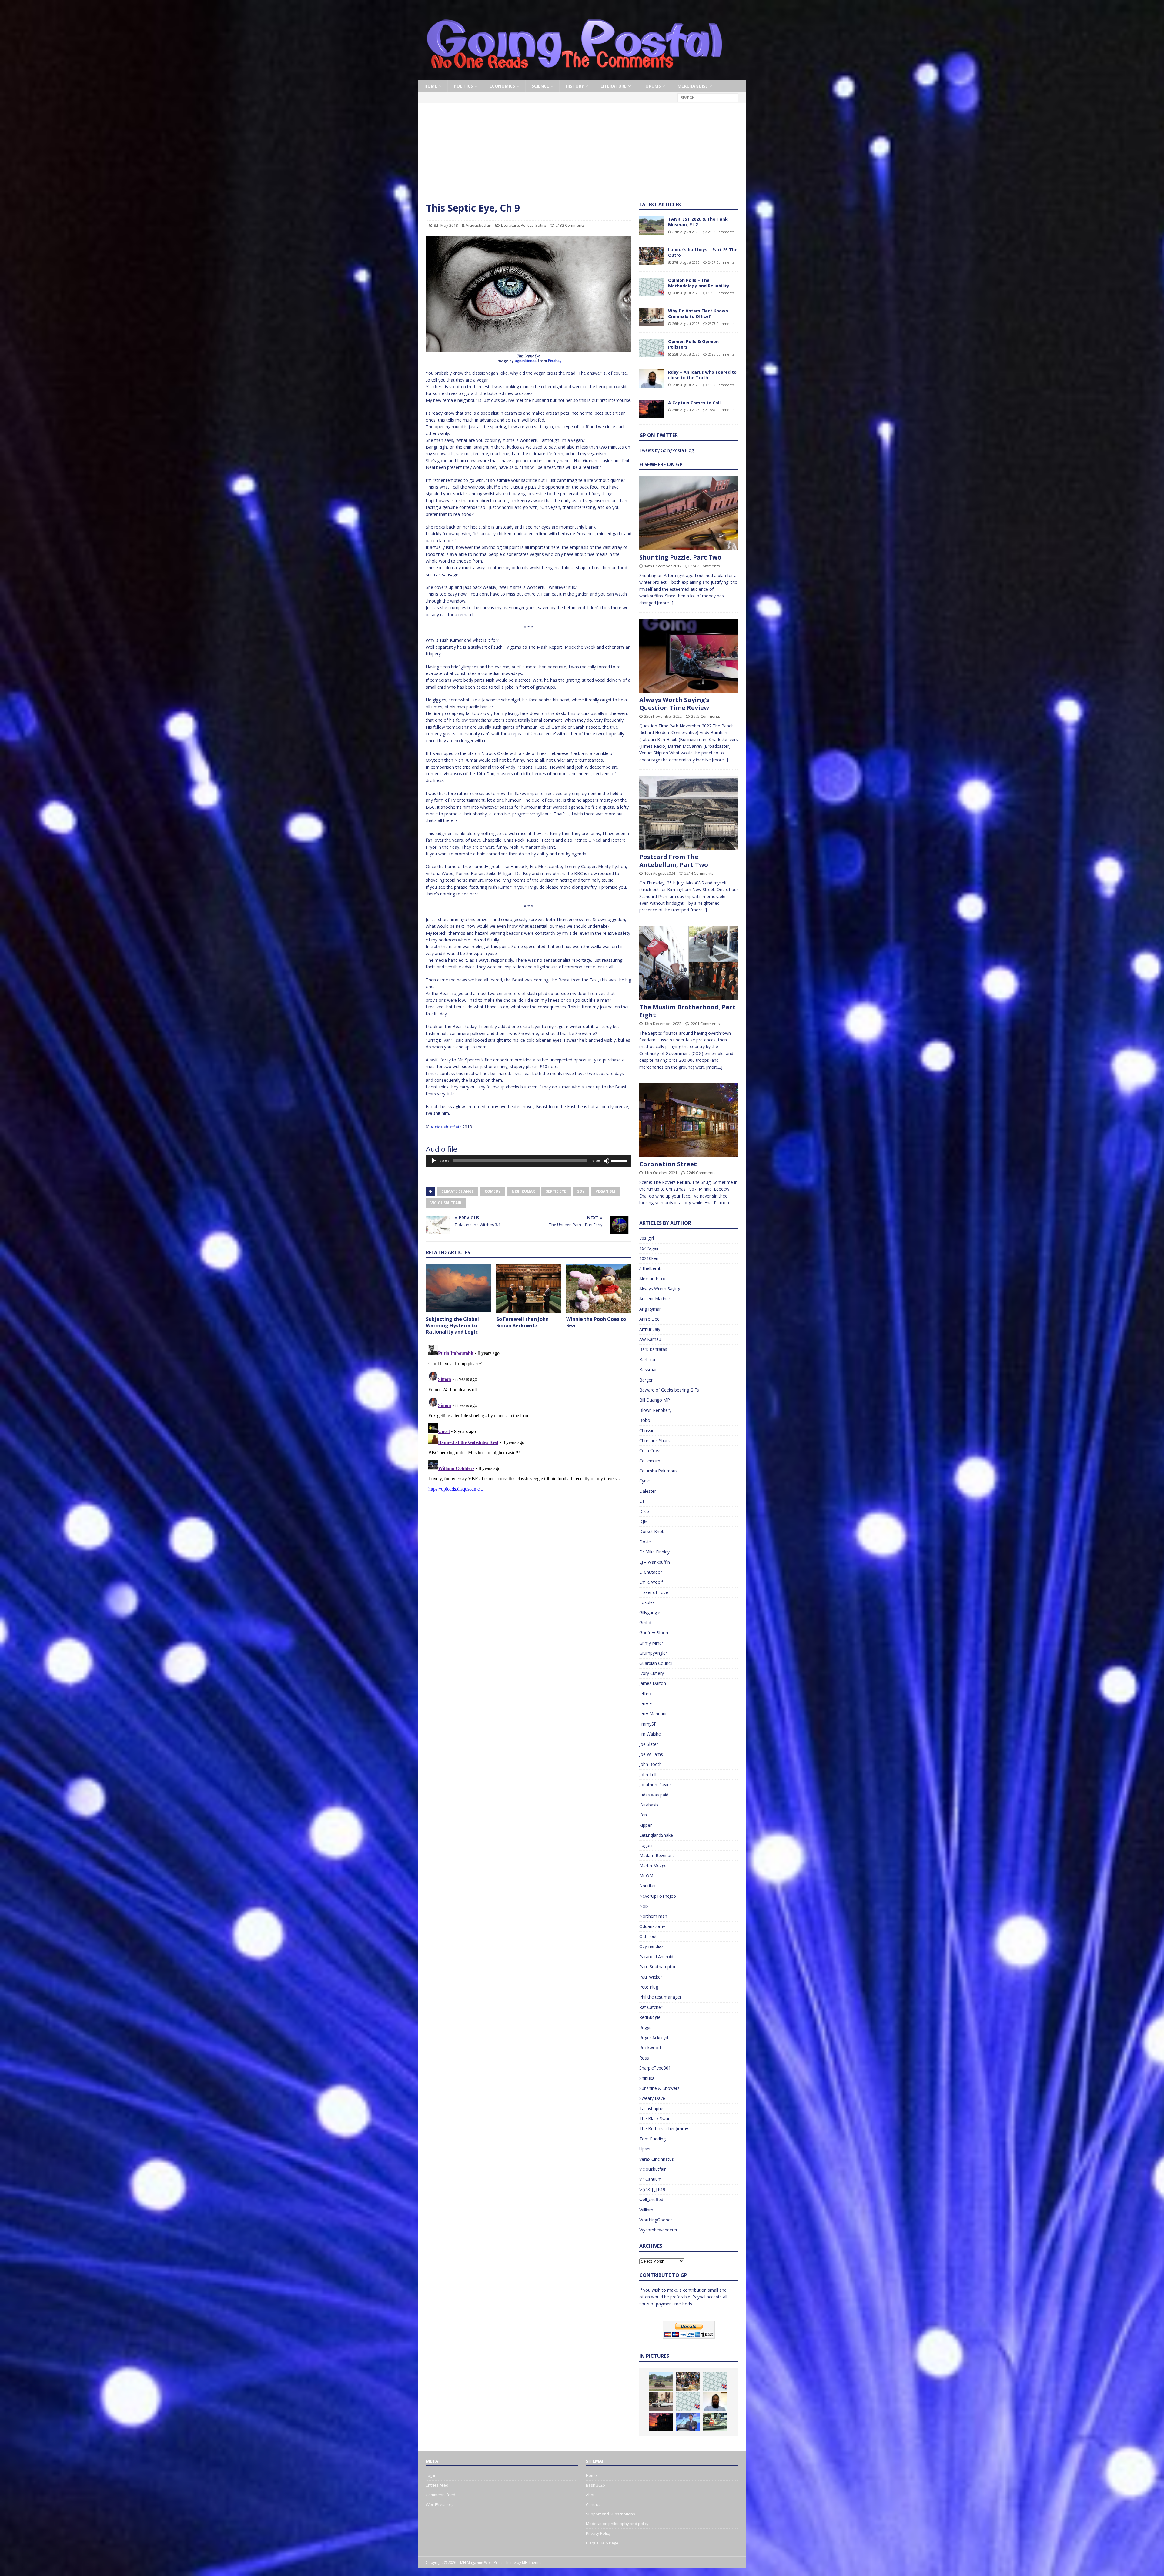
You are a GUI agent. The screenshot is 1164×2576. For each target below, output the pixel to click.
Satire (541, 225)
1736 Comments (721, 293)
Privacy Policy (598, 2533)
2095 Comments (721, 354)
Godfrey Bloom (654, 1633)
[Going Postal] (574, 76)
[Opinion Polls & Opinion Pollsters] (651, 348)
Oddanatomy (652, 1926)
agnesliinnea (526, 361)
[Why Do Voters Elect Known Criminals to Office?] (651, 317)
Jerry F (646, 1704)
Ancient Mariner (655, 1299)
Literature (614, 86)
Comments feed (441, 2495)
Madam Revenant (657, 1855)
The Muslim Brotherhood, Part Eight (687, 1011)
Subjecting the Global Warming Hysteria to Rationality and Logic (452, 1325)
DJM (644, 1521)
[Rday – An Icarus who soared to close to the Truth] (651, 379)
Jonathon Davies (656, 1784)
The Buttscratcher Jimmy (664, 2128)
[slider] (620, 1160)
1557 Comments (721, 410)
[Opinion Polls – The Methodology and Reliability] (651, 287)
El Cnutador (651, 1572)
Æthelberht (650, 1268)
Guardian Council (656, 1663)
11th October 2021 (661, 1173)
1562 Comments (705, 566)
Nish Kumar (523, 1191)
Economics (502, 86)
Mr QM (646, 1876)
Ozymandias (651, 1946)
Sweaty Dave (652, 2098)
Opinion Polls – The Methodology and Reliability (699, 283)
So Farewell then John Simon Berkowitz (522, 1322)
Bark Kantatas (653, 1349)
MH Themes (532, 2563)
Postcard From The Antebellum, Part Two (674, 861)
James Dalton (653, 1683)
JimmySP (648, 1724)
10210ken (649, 1258)
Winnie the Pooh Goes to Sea (596, 1322)
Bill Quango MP (655, 1400)
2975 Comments (706, 716)
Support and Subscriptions (610, 2514)
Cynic (644, 1481)
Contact (593, 2504)
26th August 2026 (686, 293)
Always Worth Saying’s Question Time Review (674, 704)
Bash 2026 (595, 2485)
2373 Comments (721, 324)
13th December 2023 (663, 1024)
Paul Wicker (651, 1977)
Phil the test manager (660, 1997)
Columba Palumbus (658, 1471)
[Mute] (607, 1161)
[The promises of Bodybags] (688, 2422)
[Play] (434, 1161)
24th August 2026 (686, 410)
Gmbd (645, 1623)
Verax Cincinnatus (657, 2159)
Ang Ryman (651, 1309)
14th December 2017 (663, 566)
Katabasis (649, 1805)
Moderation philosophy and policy (617, 2524)
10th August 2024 (660, 873)
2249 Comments (701, 1173)
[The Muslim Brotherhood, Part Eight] (689, 963)
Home (431, 86)
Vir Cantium (651, 2179)
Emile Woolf (651, 1582)
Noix (644, 1906)
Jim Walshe (650, 1734)
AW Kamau (650, 1339)
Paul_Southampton (658, 1967)
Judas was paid (654, 1795)
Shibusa (647, 2078)
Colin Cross (650, 1450)
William (646, 2210)
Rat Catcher (651, 2007)
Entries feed (437, 2485)
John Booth (651, 1764)
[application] (529, 1161)
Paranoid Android (656, 1957)
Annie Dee (649, 1319)
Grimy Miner (651, 1643)
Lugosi (646, 1845)
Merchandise (693, 86)
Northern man (653, 1916)
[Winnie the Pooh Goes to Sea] (599, 1289)
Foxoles (647, 1602)
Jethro (645, 1694)
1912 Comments (721, 385)
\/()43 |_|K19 (652, 2189)
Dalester (648, 1491)
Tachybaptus (652, 2108)
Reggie (646, 2028)
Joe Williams (651, 1754)
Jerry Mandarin (654, 1714)
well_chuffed (651, 2199)
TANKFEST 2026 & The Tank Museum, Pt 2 (698, 222)
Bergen (646, 1380)
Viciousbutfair (479, 225)
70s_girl (647, 1238)
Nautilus (647, 1886)
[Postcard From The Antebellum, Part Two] (689, 813)
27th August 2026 (686, 232)
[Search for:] (708, 97)
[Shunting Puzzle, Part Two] (689, 513)
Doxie (645, 1542)
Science (540, 86)
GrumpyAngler (653, 1653)
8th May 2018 (446, 225)
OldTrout (648, 1936)
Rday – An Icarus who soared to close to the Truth (702, 375)
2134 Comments (721, 232)
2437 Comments (721, 262)
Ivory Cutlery (652, 1673)
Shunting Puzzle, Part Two (680, 557)
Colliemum (650, 1461)
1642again (649, 1248)
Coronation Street (668, 1164)
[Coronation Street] (689, 1120)
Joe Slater (649, 1744)
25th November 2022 (663, 716)
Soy (581, 1191)
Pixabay (555, 361)
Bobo (645, 1420)
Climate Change (458, 1191)
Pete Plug (649, 1987)
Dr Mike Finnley (654, 1552)
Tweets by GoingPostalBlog (667, 450)
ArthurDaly (650, 1329)
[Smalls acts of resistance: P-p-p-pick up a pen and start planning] (715, 2422)
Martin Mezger (654, 1865)
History (575, 86)
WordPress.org (440, 2504)
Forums (652, 86)
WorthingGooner (656, 2220)
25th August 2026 (686, 354)
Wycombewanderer (658, 2230)
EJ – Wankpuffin (655, 1562)
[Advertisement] (582, 156)
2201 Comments (705, 1024)
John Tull (648, 1774)
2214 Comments (699, 873)
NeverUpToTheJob (658, 1896)
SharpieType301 (655, 2068)
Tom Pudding (652, 2139)
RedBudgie (650, 2017)
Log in (431, 2475)
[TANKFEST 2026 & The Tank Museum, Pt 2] (651, 226)
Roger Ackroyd (654, 2038)
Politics (463, 86)
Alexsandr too (653, 1279)
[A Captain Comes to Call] (651, 409)
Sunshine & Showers (659, 2088)
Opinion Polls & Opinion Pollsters (693, 344)
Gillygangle (650, 1613)
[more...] (665, 603)
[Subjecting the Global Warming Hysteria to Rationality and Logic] (458, 1289)
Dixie (644, 1511)
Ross (644, 2058)
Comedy (493, 1191)
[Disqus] (529, 1418)
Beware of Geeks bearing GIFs (669, 1390)
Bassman (649, 1370)
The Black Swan (655, 2118)
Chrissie (647, 1430)
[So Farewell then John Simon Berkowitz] (529, 1289)
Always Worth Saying (660, 1289)
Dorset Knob (652, 1531)
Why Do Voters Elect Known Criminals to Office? (698, 314)
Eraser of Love (654, 1592)
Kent (644, 1815)
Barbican (648, 1360)
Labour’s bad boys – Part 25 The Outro (703, 252)
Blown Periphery (655, 1410)
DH (642, 1501)
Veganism (605, 1191)
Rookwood (650, 2048)
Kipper (646, 1825)
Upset (645, 2149)
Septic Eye (556, 1191)
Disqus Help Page (602, 2543)
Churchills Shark (655, 1440)
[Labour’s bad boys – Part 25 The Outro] (651, 256)
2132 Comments (570, 225)
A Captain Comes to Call (694, 403)
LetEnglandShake (656, 1835)
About (591, 2495)
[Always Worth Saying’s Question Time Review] (689, 656)
